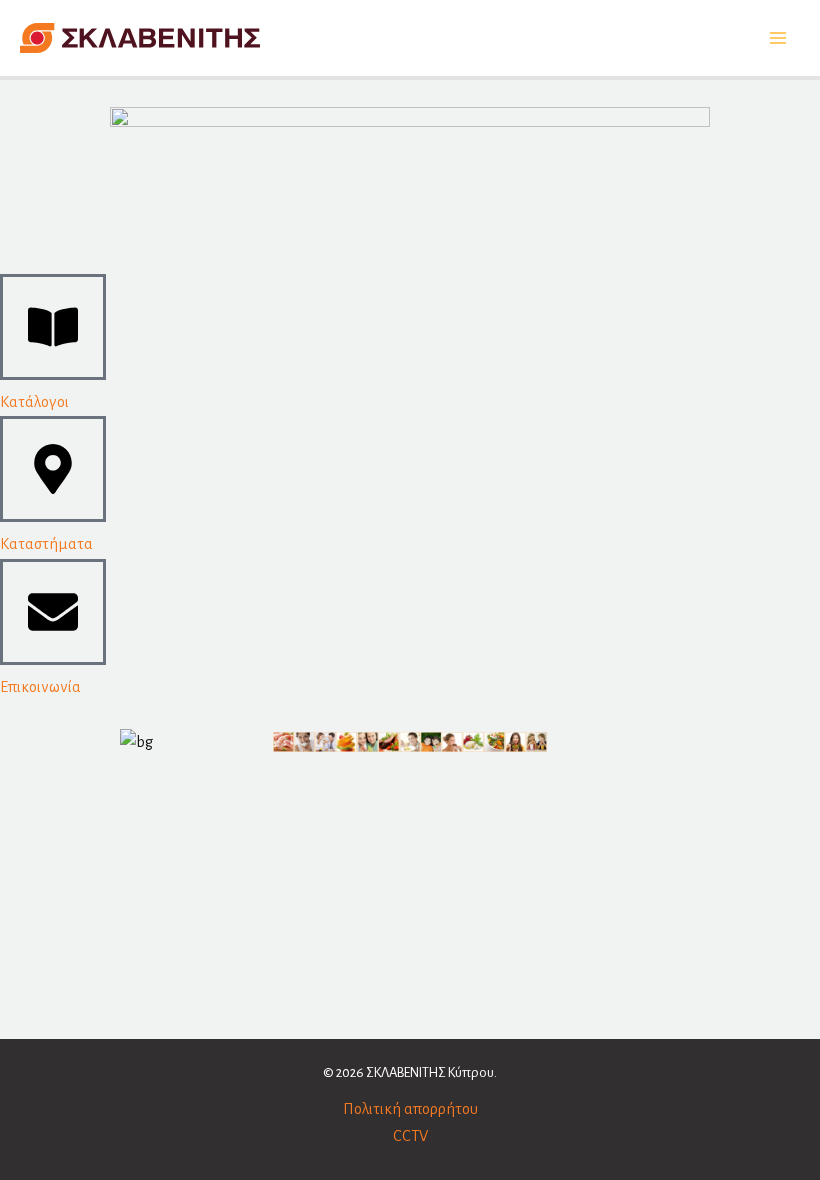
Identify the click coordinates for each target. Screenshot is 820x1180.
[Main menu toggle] (777, 38)
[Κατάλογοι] (53, 327)
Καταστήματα (46, 544)
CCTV (410, 1136)
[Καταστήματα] (53, 469)
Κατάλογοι (34, 402)
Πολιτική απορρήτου (410, 1109)
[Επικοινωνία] (53, 612)
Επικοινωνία (40, 687)
